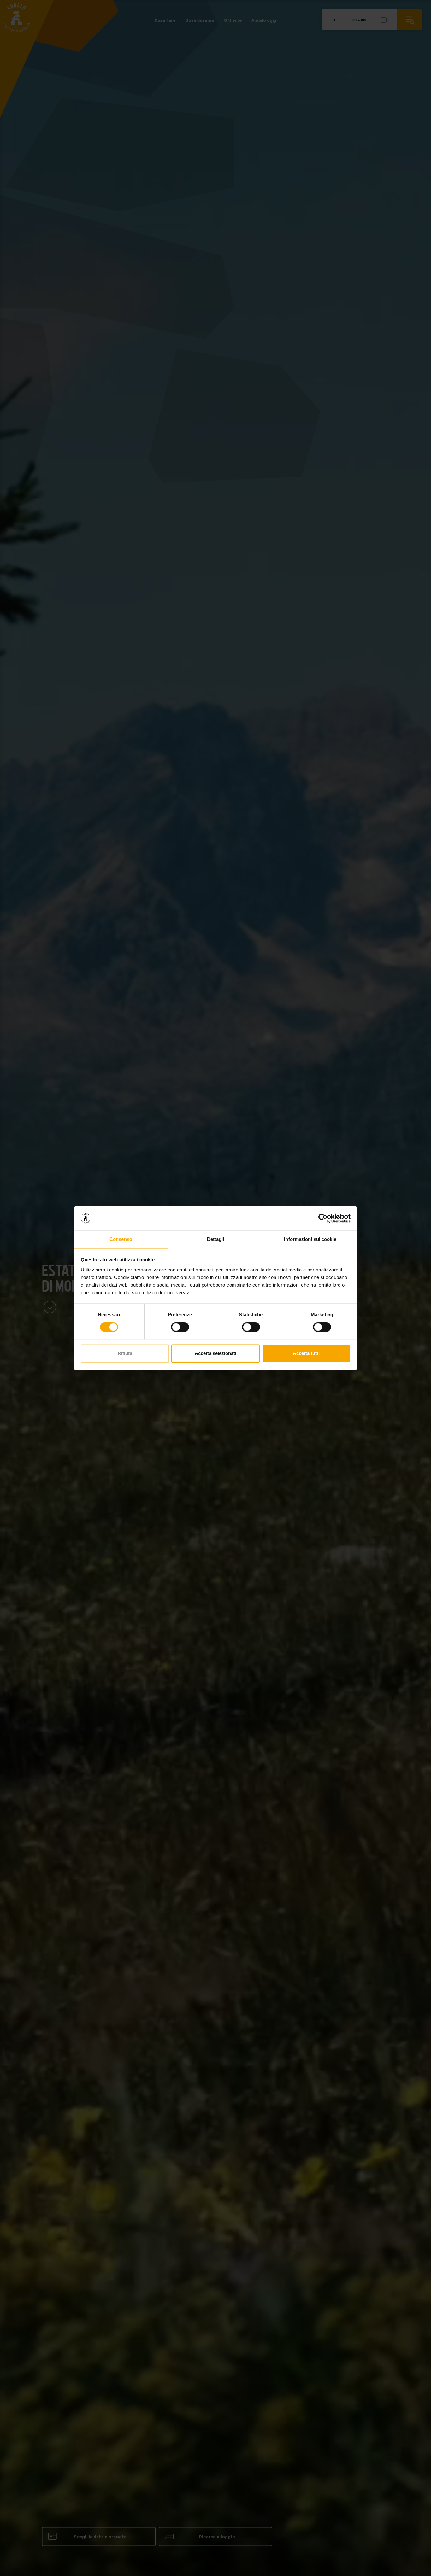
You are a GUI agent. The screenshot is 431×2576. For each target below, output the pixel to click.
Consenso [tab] (121, 1239)
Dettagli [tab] (216, 1239)
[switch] (180, 1327)
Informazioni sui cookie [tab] (310, 1239)
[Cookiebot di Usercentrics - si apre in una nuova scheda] (323, 1218)
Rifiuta (125, 1353)
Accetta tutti (306, 1353)
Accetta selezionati (215, 1353)
